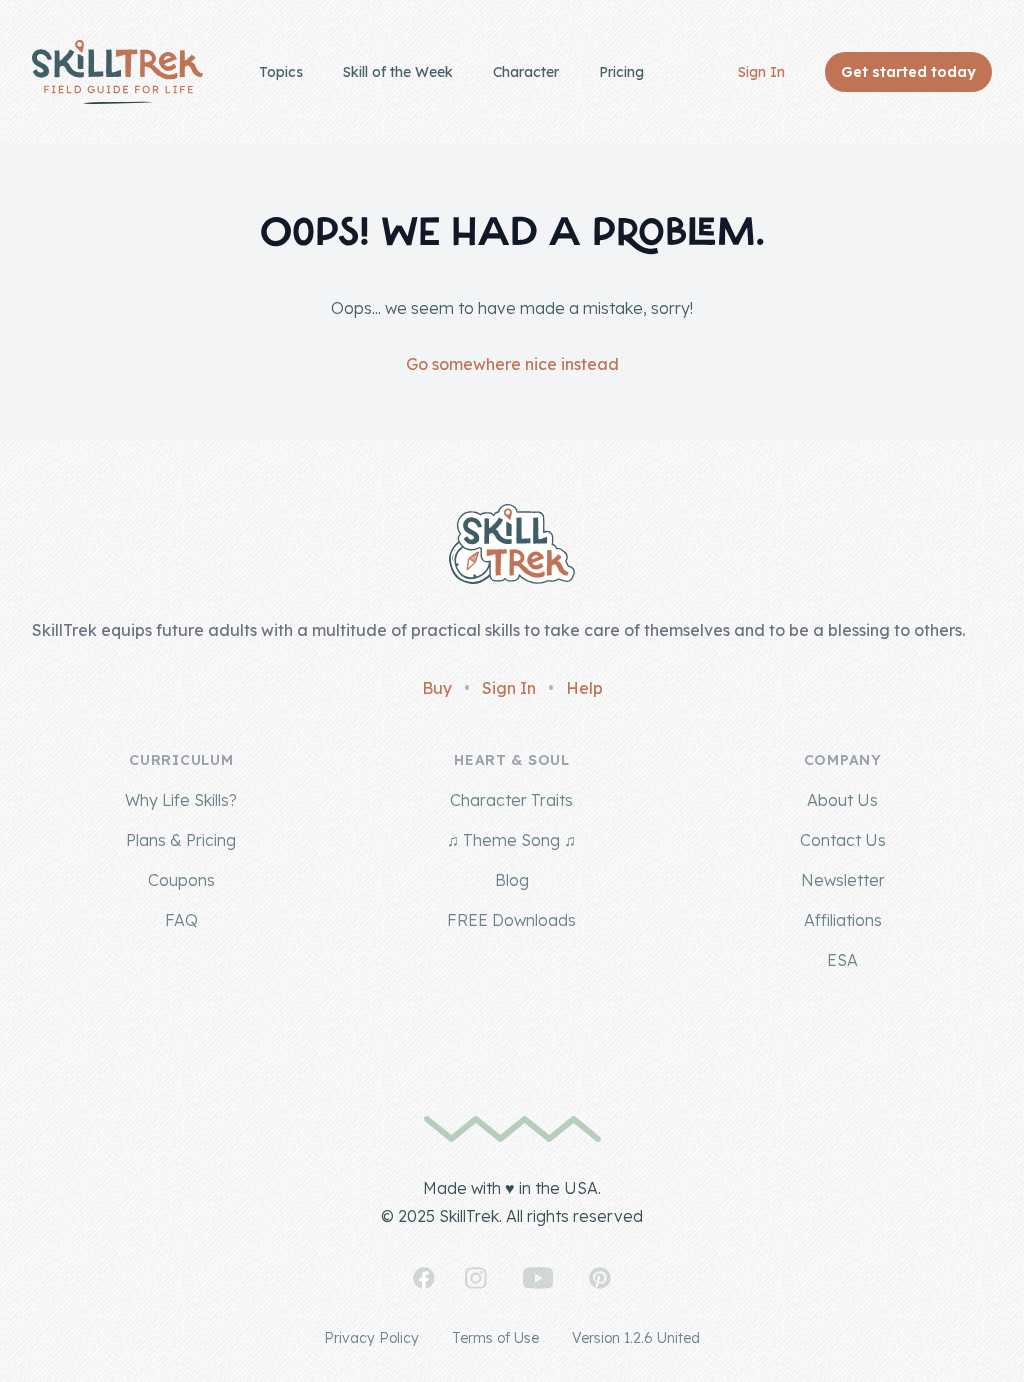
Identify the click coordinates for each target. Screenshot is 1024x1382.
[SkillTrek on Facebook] (424, 1278)
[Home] (117, 72)
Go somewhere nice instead (512, 364)
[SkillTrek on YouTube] (538, 1278)
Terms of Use (495, 1338)
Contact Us (843, 840)
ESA (842, 960)
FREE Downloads (511, 920)
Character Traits (511, 800)
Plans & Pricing (181, 840)
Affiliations (843, 920)
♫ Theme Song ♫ (511, 840)
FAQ (181, 920)
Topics (281, 72)
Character (526, 72)
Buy (437, 688)
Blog (512, 880)
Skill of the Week (398, 72)
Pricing (621, 72)
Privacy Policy (371, 1338)
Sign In (761, 72)
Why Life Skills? (181, 800)
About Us (842, 800)
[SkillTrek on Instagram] (476, 1278)
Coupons (181, 880)
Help (584, 688)
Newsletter (843, 880)
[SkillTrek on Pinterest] (600, 1278)
